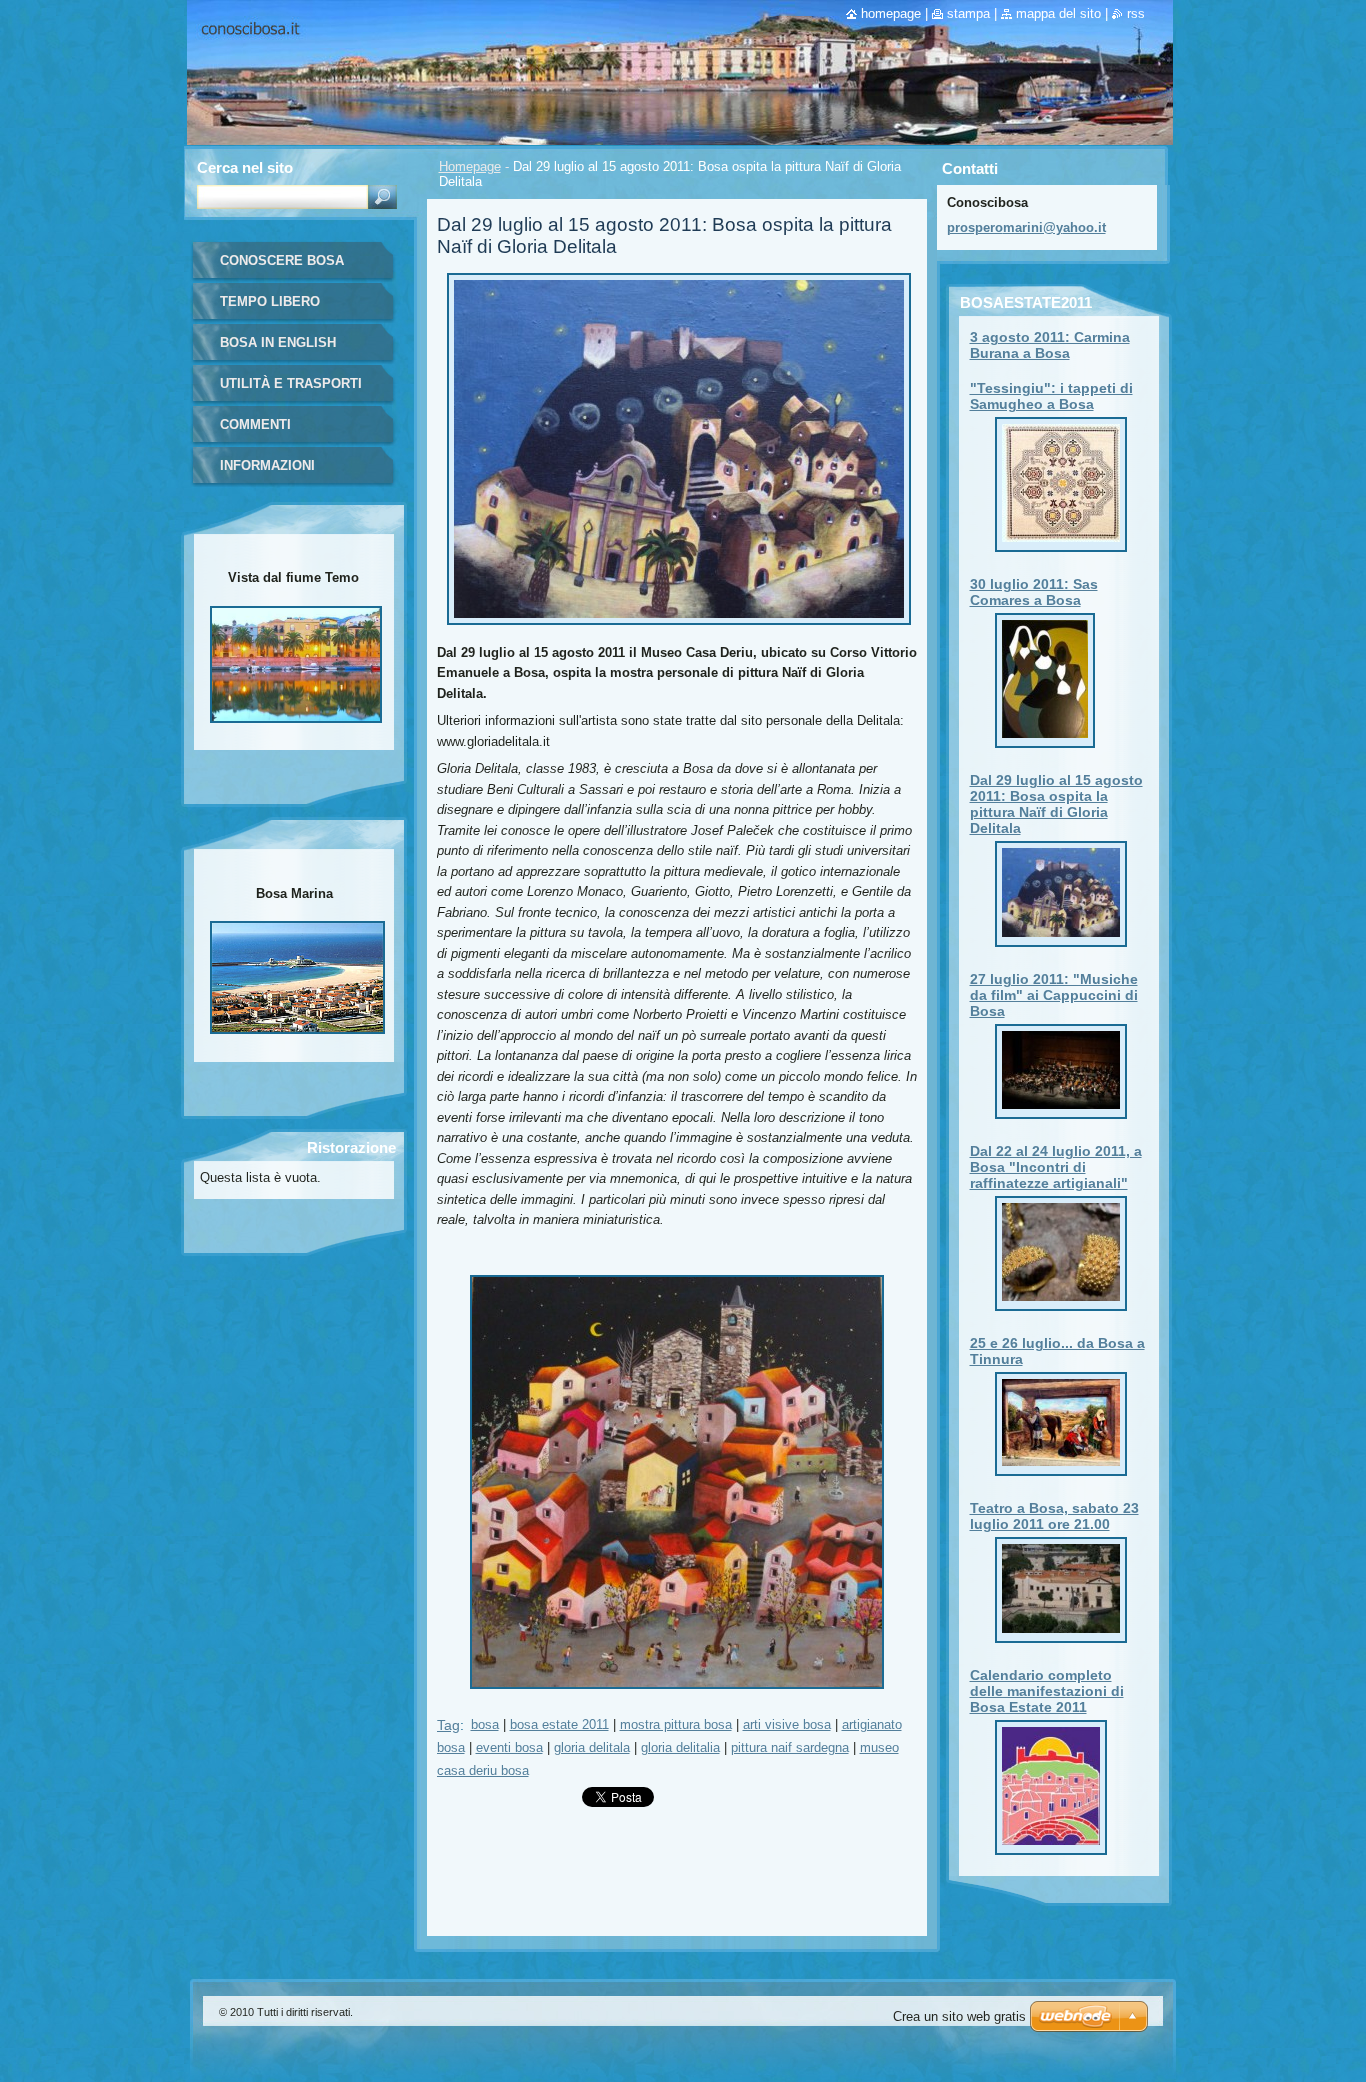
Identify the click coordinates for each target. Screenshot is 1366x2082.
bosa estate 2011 (559, 1724)
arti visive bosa (787, 1724)
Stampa (968, 13)
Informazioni (267, 465)
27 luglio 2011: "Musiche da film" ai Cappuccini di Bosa (1054, 995)
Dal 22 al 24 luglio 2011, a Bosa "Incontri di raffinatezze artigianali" (1056, 1167)
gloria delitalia (680, 1747)
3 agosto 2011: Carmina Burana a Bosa (1050, 345)
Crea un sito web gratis (959, 2016)
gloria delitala (592, 1747)
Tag (448, 1725)
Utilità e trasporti (291, 383)
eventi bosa (509, 1747)
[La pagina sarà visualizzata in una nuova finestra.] (679, 630)
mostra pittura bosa (676, 1724)
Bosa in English (278, 342)
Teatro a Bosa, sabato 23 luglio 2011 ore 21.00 (1054, 1516)
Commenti (255, 424)
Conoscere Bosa (282, 260)
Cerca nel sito (245, 167)
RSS (1136, 13)
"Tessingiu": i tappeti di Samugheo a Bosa (1051, 396)
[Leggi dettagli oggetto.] (1061, 542)
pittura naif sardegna (790, 1747)
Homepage (470, 166)
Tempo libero (270, 301)
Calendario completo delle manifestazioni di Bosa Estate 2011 (1047, 1691)
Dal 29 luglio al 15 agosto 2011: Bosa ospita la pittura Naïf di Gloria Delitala (1056, 804)
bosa (485, 1724)
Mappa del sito (1058, 13)
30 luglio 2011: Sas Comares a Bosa (1034, 592)
